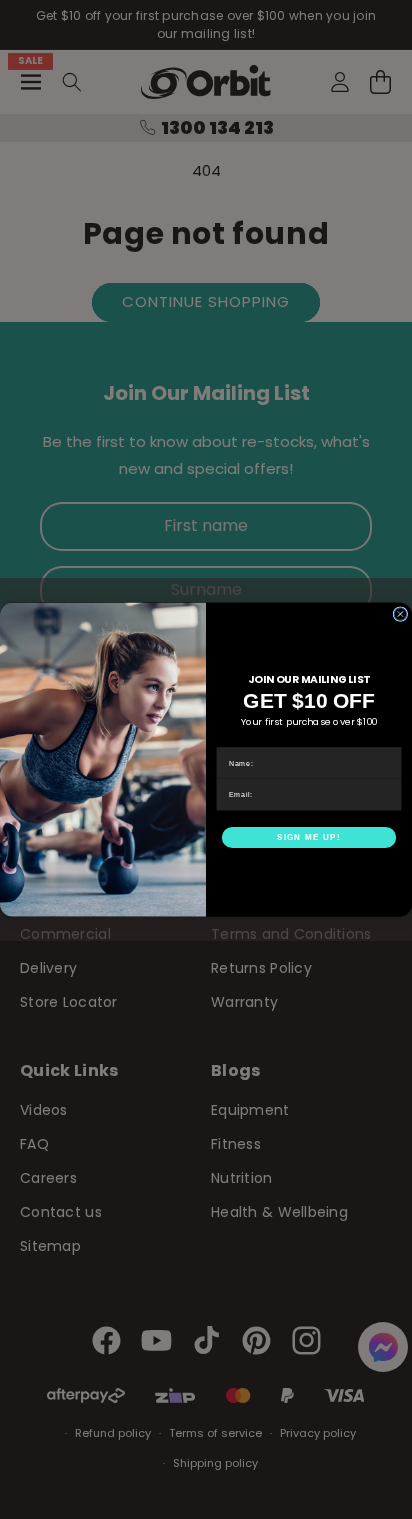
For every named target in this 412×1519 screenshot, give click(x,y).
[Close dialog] (400, 614)
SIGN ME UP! (309, 837)
